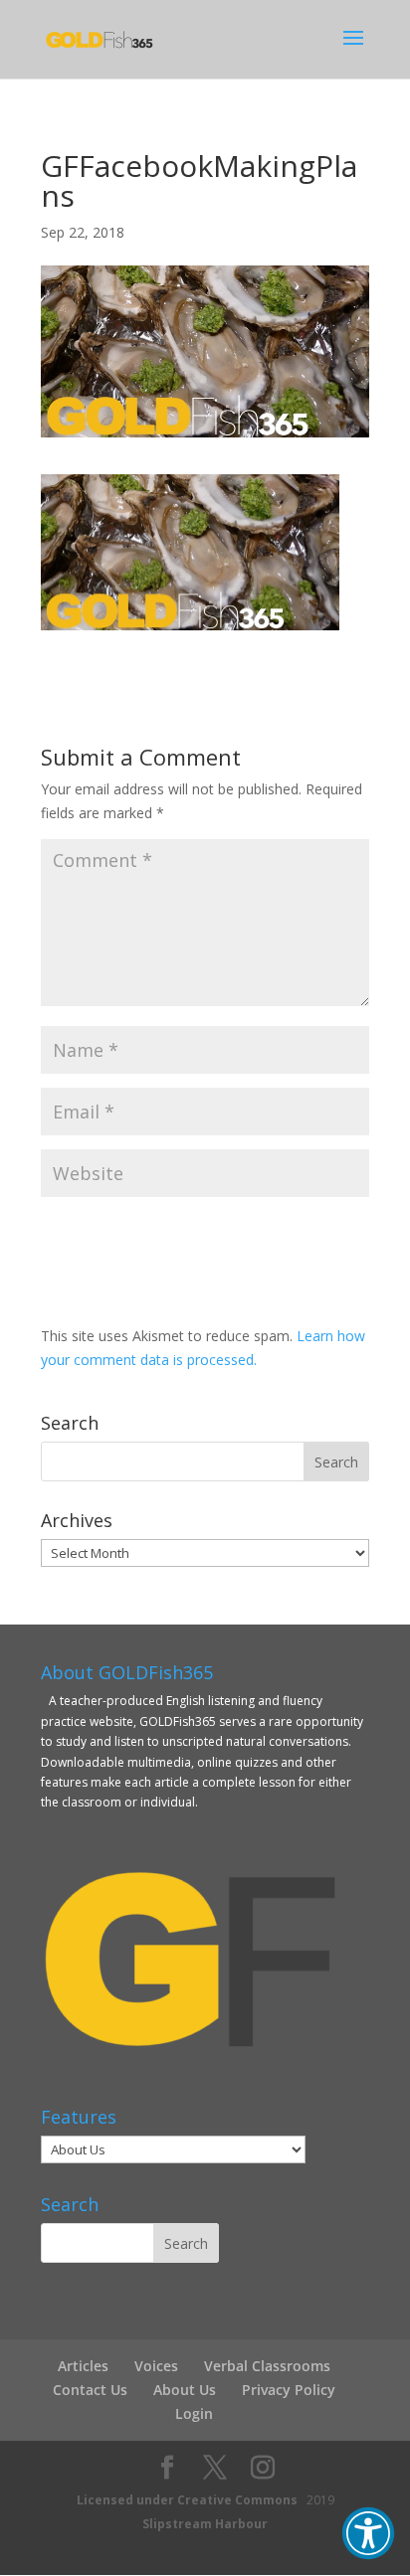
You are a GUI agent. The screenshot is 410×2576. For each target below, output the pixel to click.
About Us (185, 2390)
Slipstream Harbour (205, 2524)
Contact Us (90, 2390)
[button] (368, 2533)
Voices (156, 2366)
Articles (83, 2366)
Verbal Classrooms (267, 2366)
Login (194, 2413)
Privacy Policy (289, 2390)
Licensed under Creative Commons (187, 2500)
